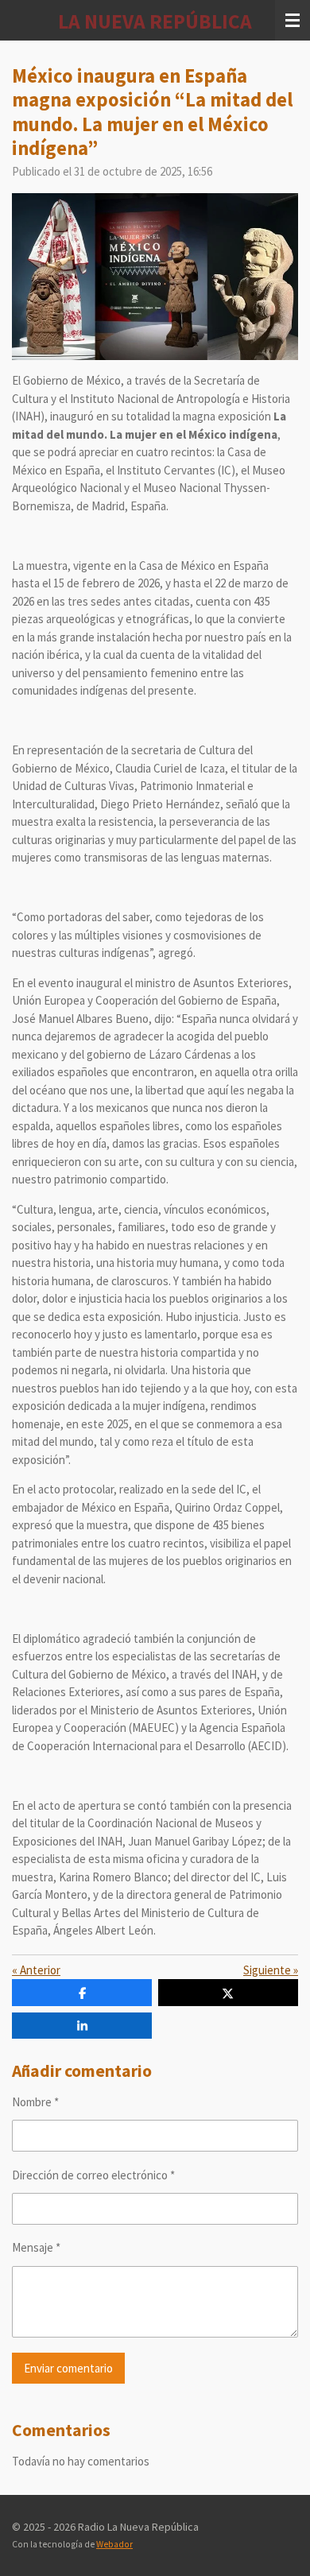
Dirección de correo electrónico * (93, 2175)
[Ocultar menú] (293, 20)
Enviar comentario (68, 2368)
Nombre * (35, 2102)
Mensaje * (36, 2247)
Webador (114, 2544)
